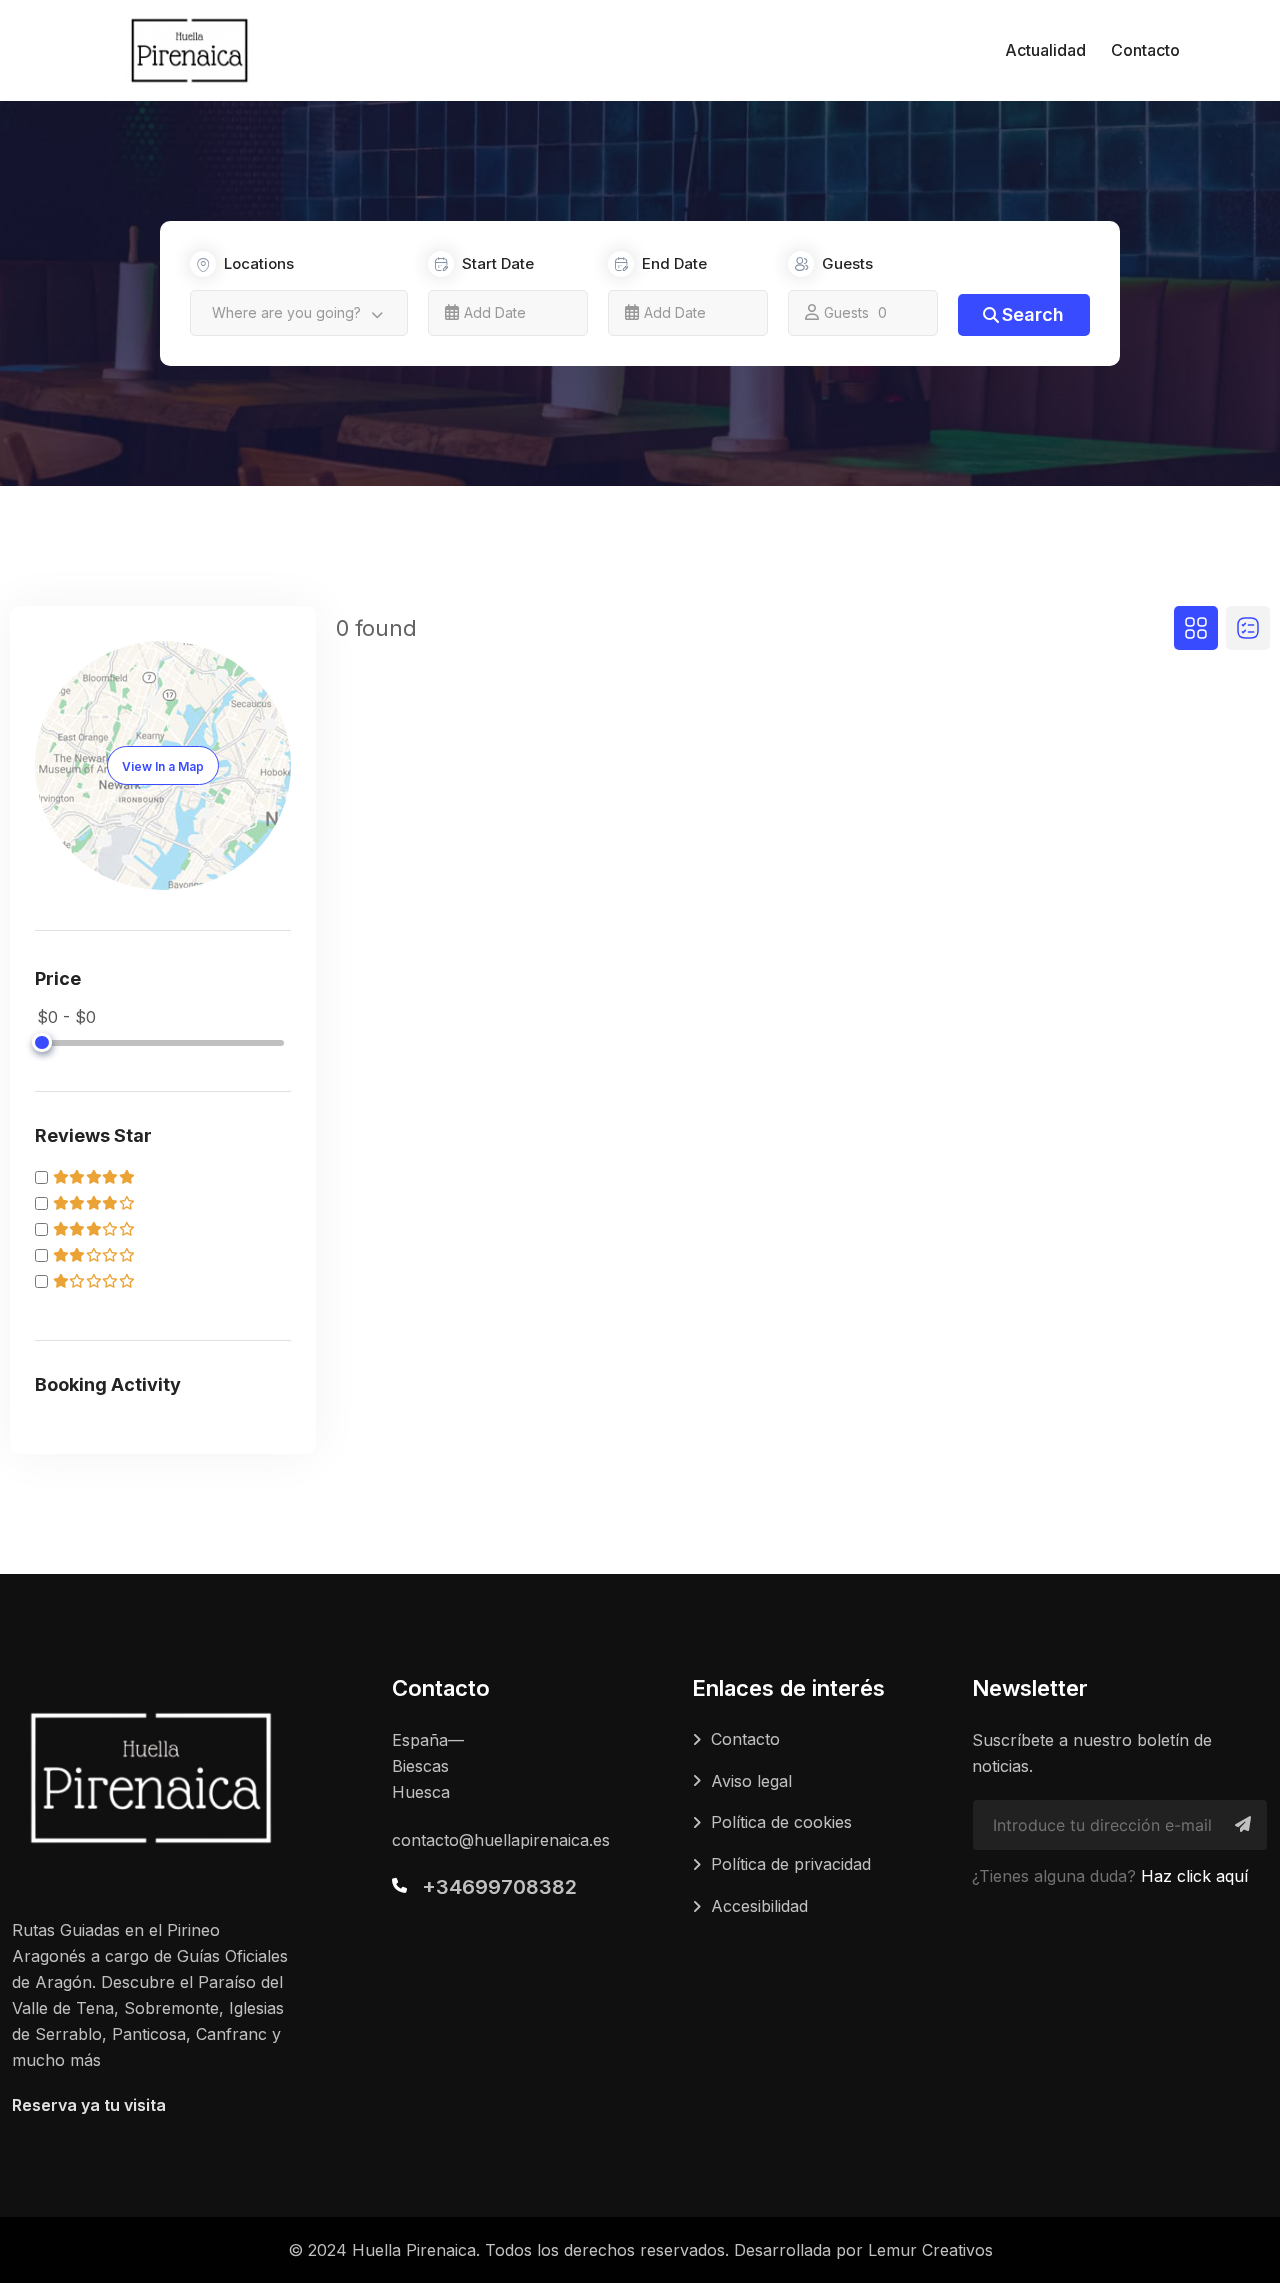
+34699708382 (499, 1887)
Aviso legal (751, 1781)
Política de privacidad (791, 1864)
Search (1033, 314)
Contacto (1145, 50)
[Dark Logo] (189, 50)
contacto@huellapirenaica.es (501, 1840)
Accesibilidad (759, 1906)
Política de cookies (781, 1822)
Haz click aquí (1194, 1876)
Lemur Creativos (930, 2250)
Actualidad (1045, 50)
